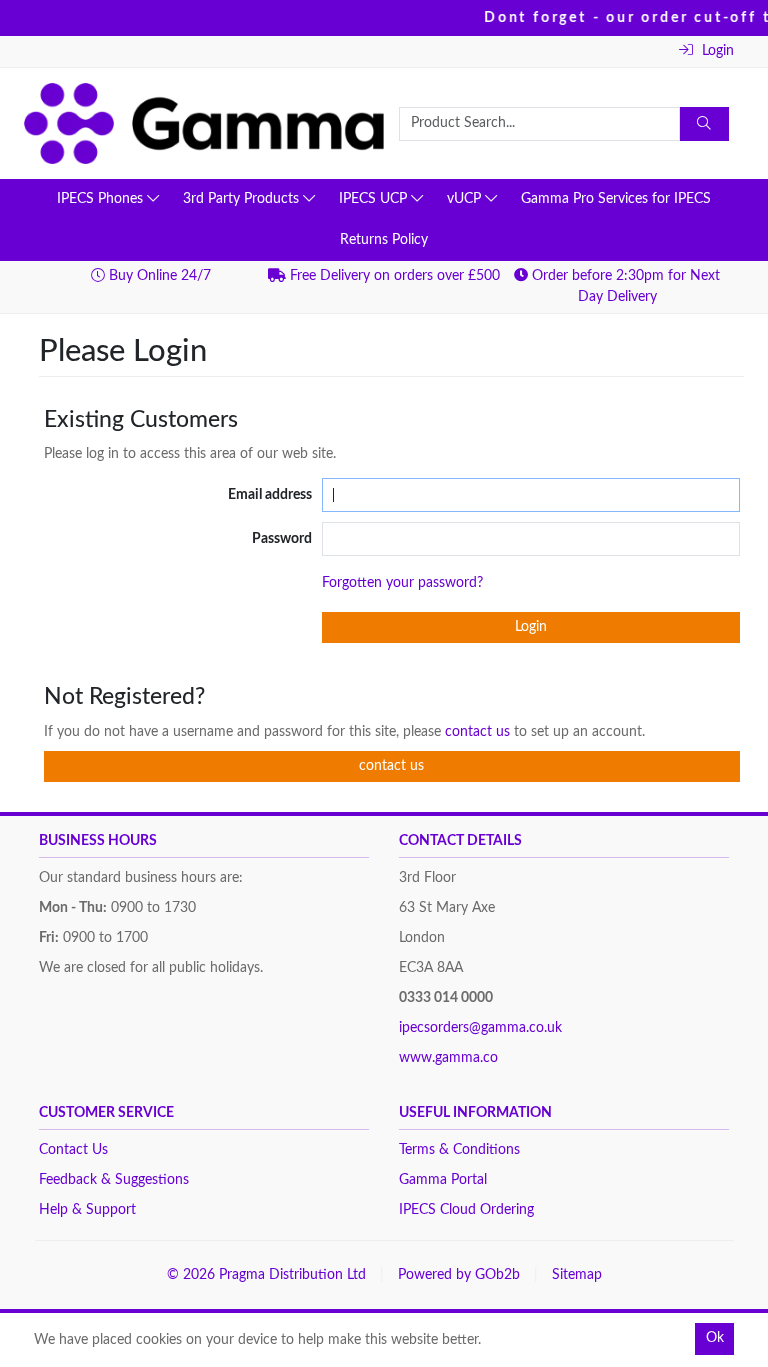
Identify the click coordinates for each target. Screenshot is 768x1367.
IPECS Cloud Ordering (466, 1210)
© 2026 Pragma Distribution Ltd (266, 1275)
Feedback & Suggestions (114, 1180)
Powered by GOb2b (459, 1275)
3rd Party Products (243, 199)
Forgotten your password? (402, 583)
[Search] (705, 124)
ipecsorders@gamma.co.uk (480, 1028)
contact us (479, 732)
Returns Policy (384, 240)
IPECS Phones (102, 199)
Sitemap (577, 1275)
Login (716, 51)
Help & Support (87, 1210)
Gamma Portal (443, 1180)
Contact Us (73, 1150)
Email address (270, 495)
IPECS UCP (375, 199)
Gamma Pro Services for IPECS (616, 199)
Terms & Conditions (459, 1150)
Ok (715, 1338)
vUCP (466, 199)
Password (282, 539)
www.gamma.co (448, 1058)
